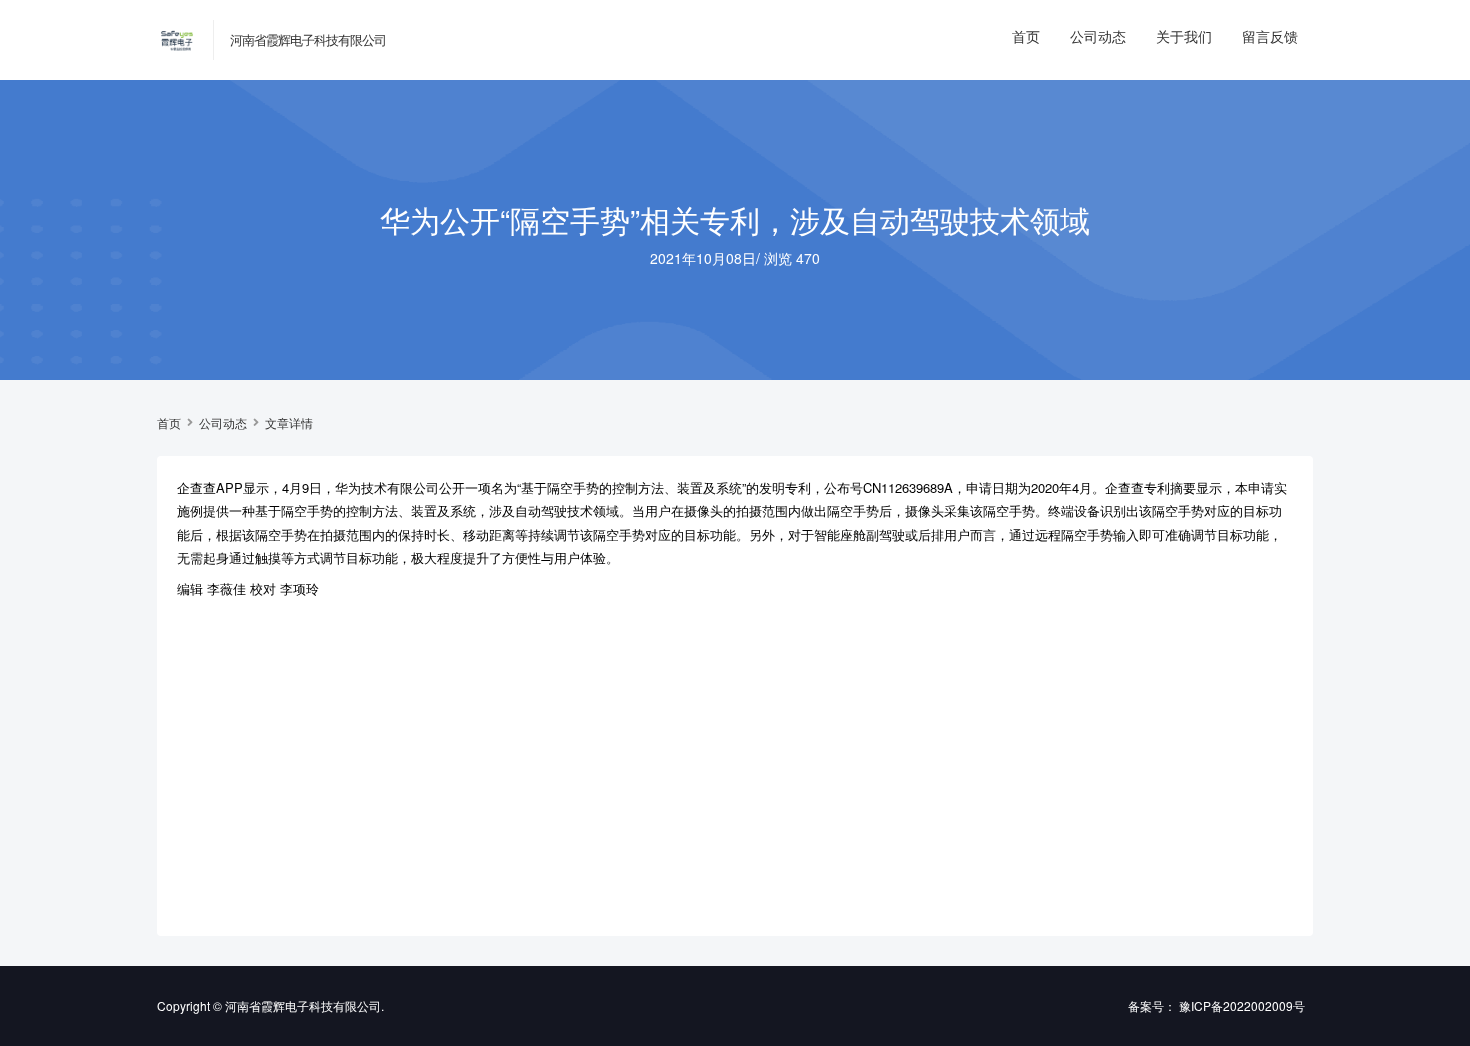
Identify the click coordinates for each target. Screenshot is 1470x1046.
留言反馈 (1270, 36)
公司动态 (1098, 36)
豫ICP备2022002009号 (1242, 1005)
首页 (1026, 36)
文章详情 (289, 423)
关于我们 (1184, 36)
